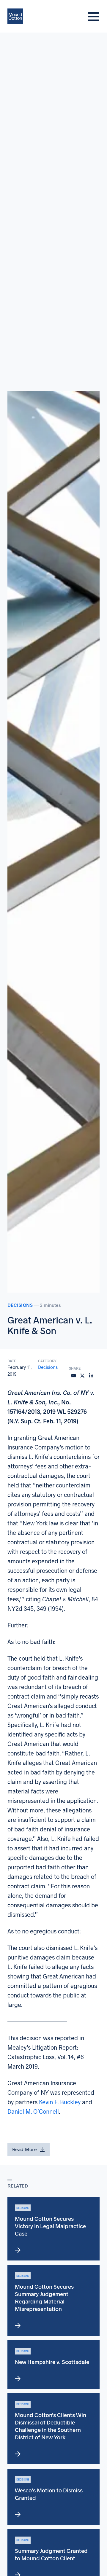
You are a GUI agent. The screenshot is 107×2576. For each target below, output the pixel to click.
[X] (82, 1376)
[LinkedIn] (91, 1376)
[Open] (93, 16)
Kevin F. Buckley (60, 2102)
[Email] (73, 1376)
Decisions (20, 1305)
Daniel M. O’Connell (33, 2111)
